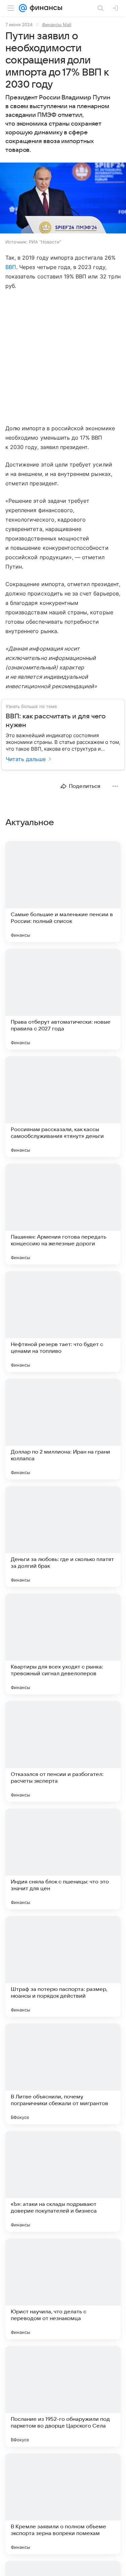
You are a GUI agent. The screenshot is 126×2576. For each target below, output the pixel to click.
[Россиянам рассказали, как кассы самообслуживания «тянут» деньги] (63, 1107)
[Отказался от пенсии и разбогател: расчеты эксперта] (63, 1751)
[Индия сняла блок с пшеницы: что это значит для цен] (63, 1859)
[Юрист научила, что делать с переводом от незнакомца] (63, 2289)
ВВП (11, 267)
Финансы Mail (57, 25)
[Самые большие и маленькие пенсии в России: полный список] (63, 892)
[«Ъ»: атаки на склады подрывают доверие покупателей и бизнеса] (63, 2181)
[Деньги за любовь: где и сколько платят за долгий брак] (63, 1537)
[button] (63, 199)
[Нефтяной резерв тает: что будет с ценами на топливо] (63, 1322)
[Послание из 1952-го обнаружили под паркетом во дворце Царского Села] (63, 2396)
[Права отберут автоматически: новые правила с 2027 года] (63, 999)
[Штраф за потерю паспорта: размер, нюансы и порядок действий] (63, 1966)
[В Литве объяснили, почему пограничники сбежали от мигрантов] (63, 2074)
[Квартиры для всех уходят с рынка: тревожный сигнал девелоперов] (63, 1644)
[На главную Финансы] (45, 8)
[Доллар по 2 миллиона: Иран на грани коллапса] (63, 1429)
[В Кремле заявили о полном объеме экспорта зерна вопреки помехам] (63, 2504)
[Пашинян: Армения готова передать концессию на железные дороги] (63, 1214)
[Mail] (23, 8)
